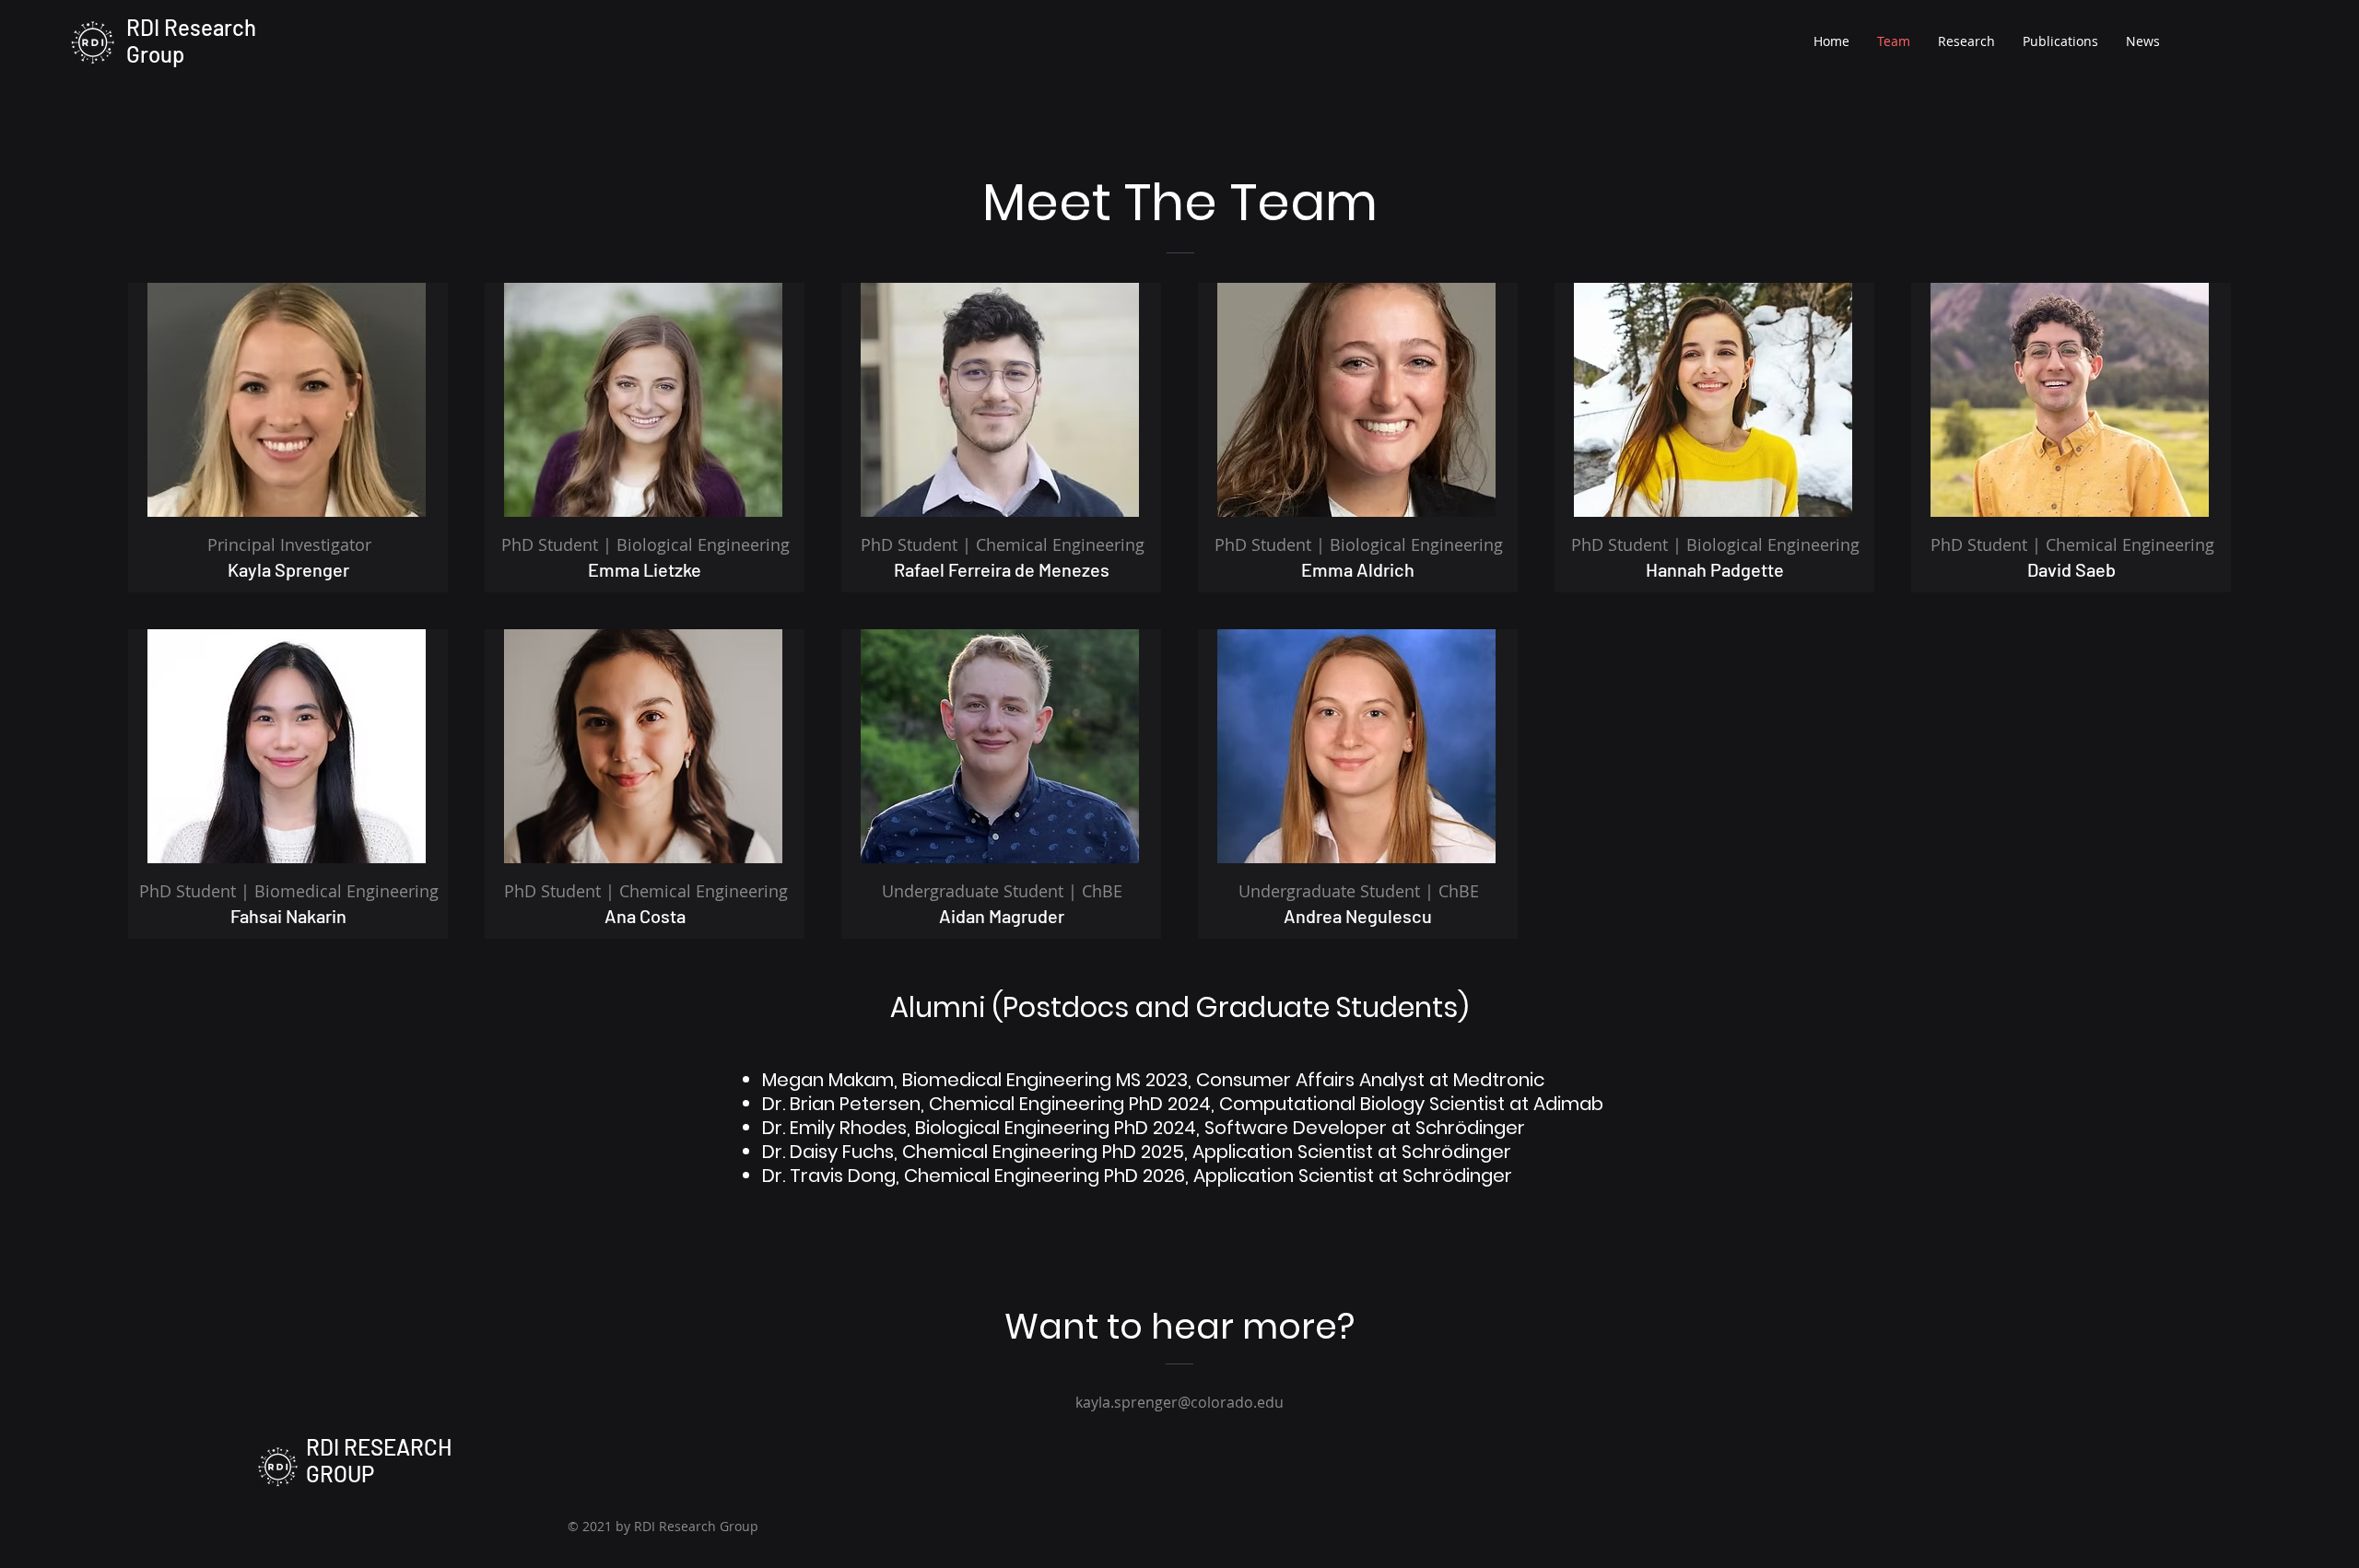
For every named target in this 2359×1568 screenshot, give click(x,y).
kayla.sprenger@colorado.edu (1179, 1402)
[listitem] (288, 438)
